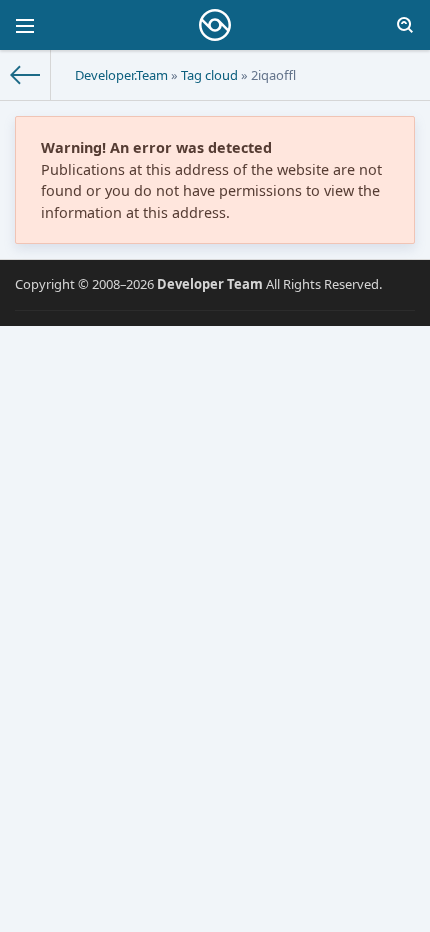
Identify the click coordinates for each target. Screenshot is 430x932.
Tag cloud (209, 75)
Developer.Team (121, 75)
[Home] (25, 75)
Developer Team (210, 284)
